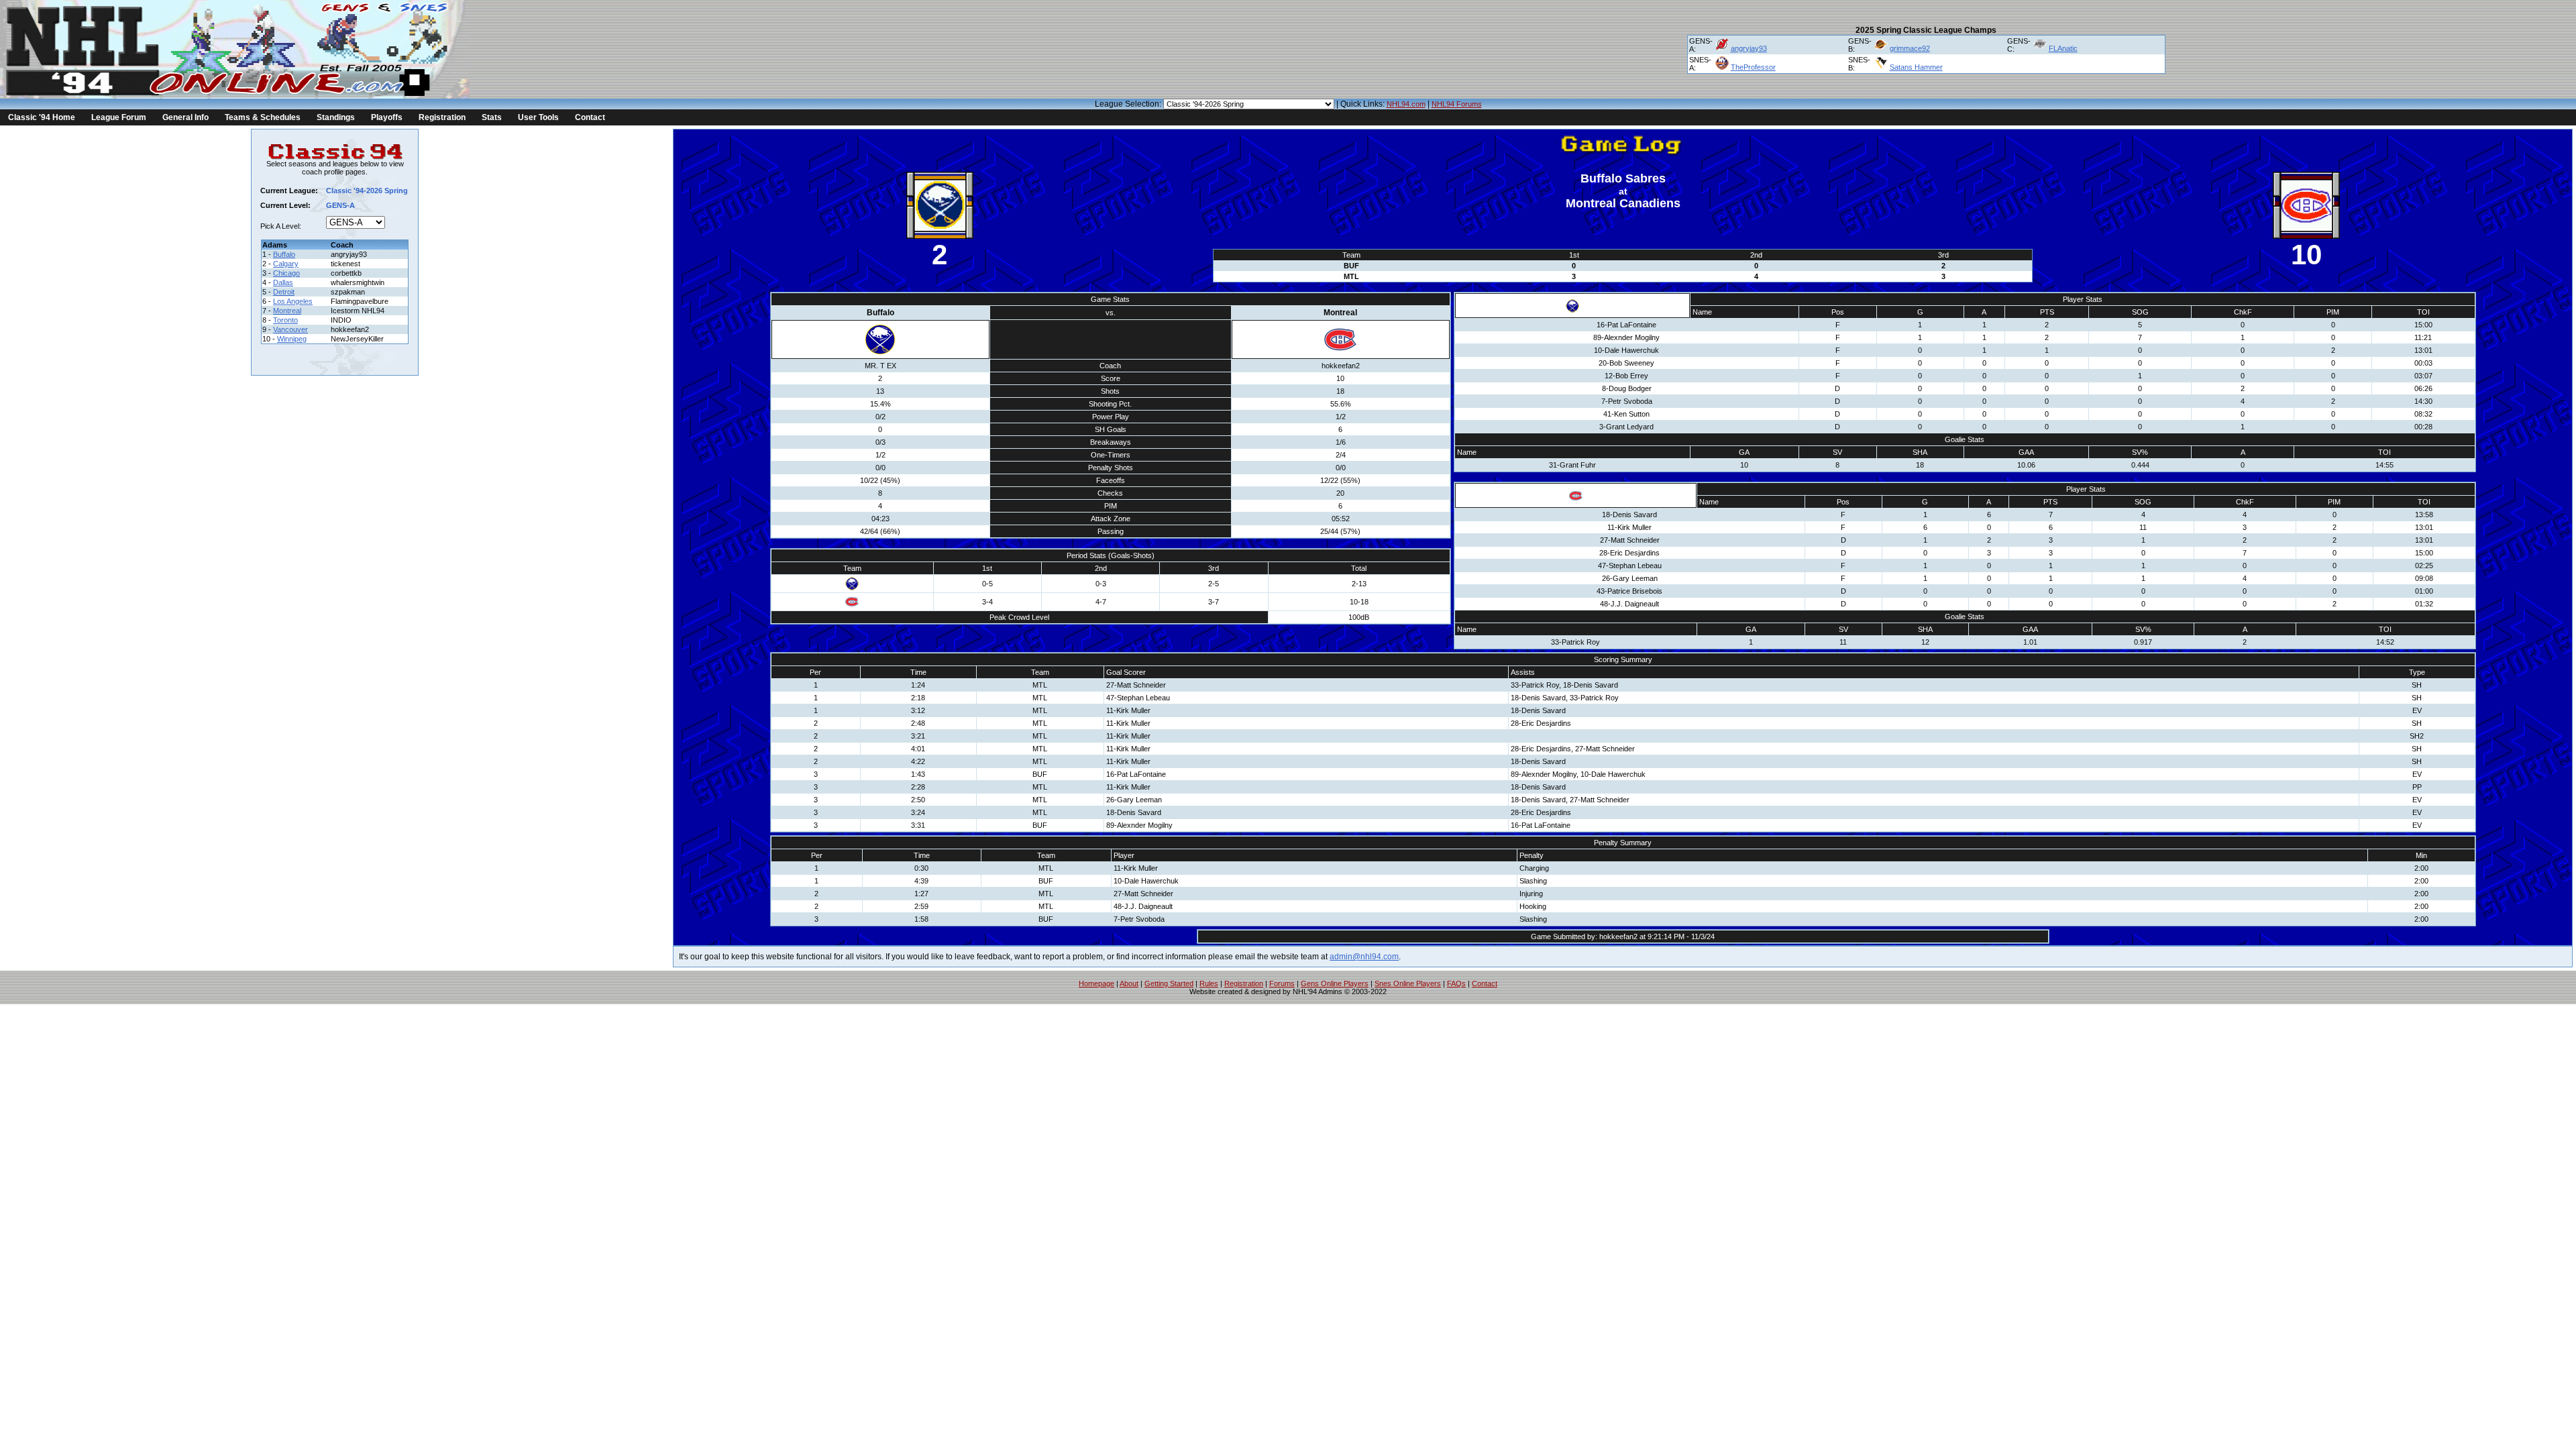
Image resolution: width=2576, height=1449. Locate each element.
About (1129, 983)
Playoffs (387, 117)
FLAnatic (2063, 48)
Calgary (286, 264)
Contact (590, 117)
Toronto (285, 320)
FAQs (1456, 983)
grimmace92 (1910, 48)
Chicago (286, 273)
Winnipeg (292, 339)
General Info (185, 117)
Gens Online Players (1335, 983)
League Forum (119, 117)
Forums (1282, 983)
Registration (442, 117)
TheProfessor (1753, 67)
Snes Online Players (1408, 983)
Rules (1209, 983)
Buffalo (284, 254)
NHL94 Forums (1457, 104)
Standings (336, 117)
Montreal (287, 311)
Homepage (1096, 983)
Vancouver (290, 329)
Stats (492, 117)
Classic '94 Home (42, 117)
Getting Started (1169, 983)
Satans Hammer (1916, 67)
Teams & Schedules (263, 117)
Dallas (283, 282)
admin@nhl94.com (1364, 957)
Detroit (284, 292)
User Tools (538, 117)
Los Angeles (293, 301)
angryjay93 (1749, 48)
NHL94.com (1406, 104)
